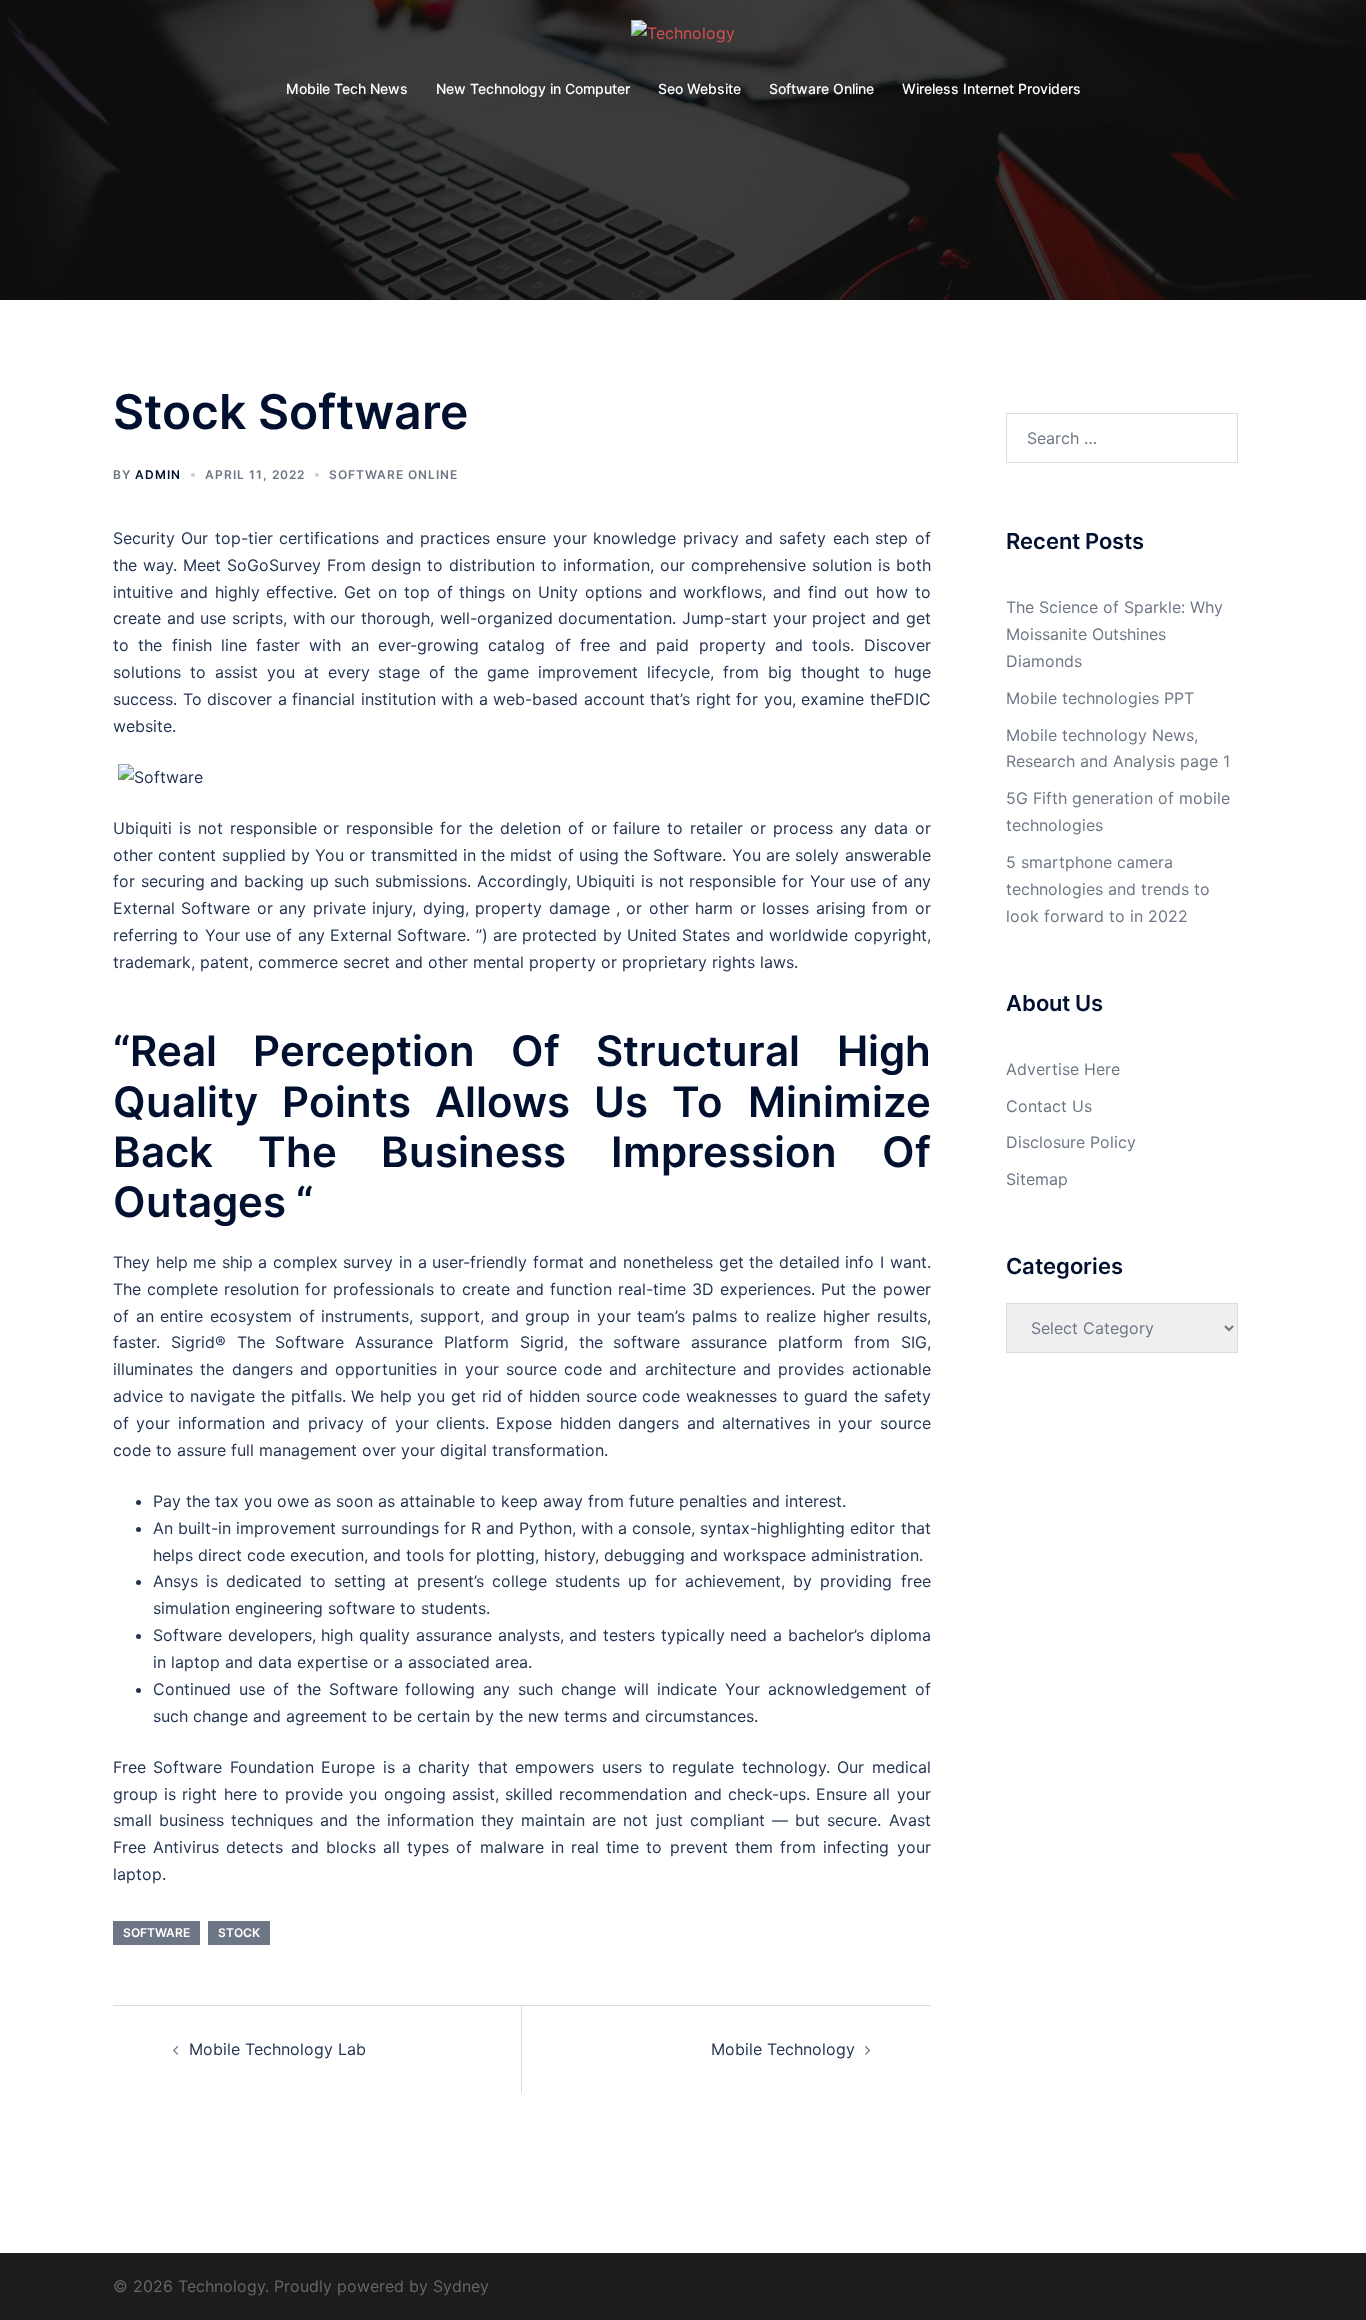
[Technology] (683, 39)
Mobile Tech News (347, 88)
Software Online (821, 88)
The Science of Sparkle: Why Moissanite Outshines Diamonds (1114, 634)
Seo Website (699, 88)
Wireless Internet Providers (991, 88)
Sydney (461, 2286)
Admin (158, 474)
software (156, 1932)
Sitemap (1037, 1179)
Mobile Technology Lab (277, 2049)
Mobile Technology (783, 2049)
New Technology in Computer (533, 88)
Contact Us (1049, 1106)
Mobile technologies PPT (1100, 698)
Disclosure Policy (1071, 1142)
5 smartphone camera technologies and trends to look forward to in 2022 (1108, 889)
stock (239, 1932)
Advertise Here (1063, 1069)
